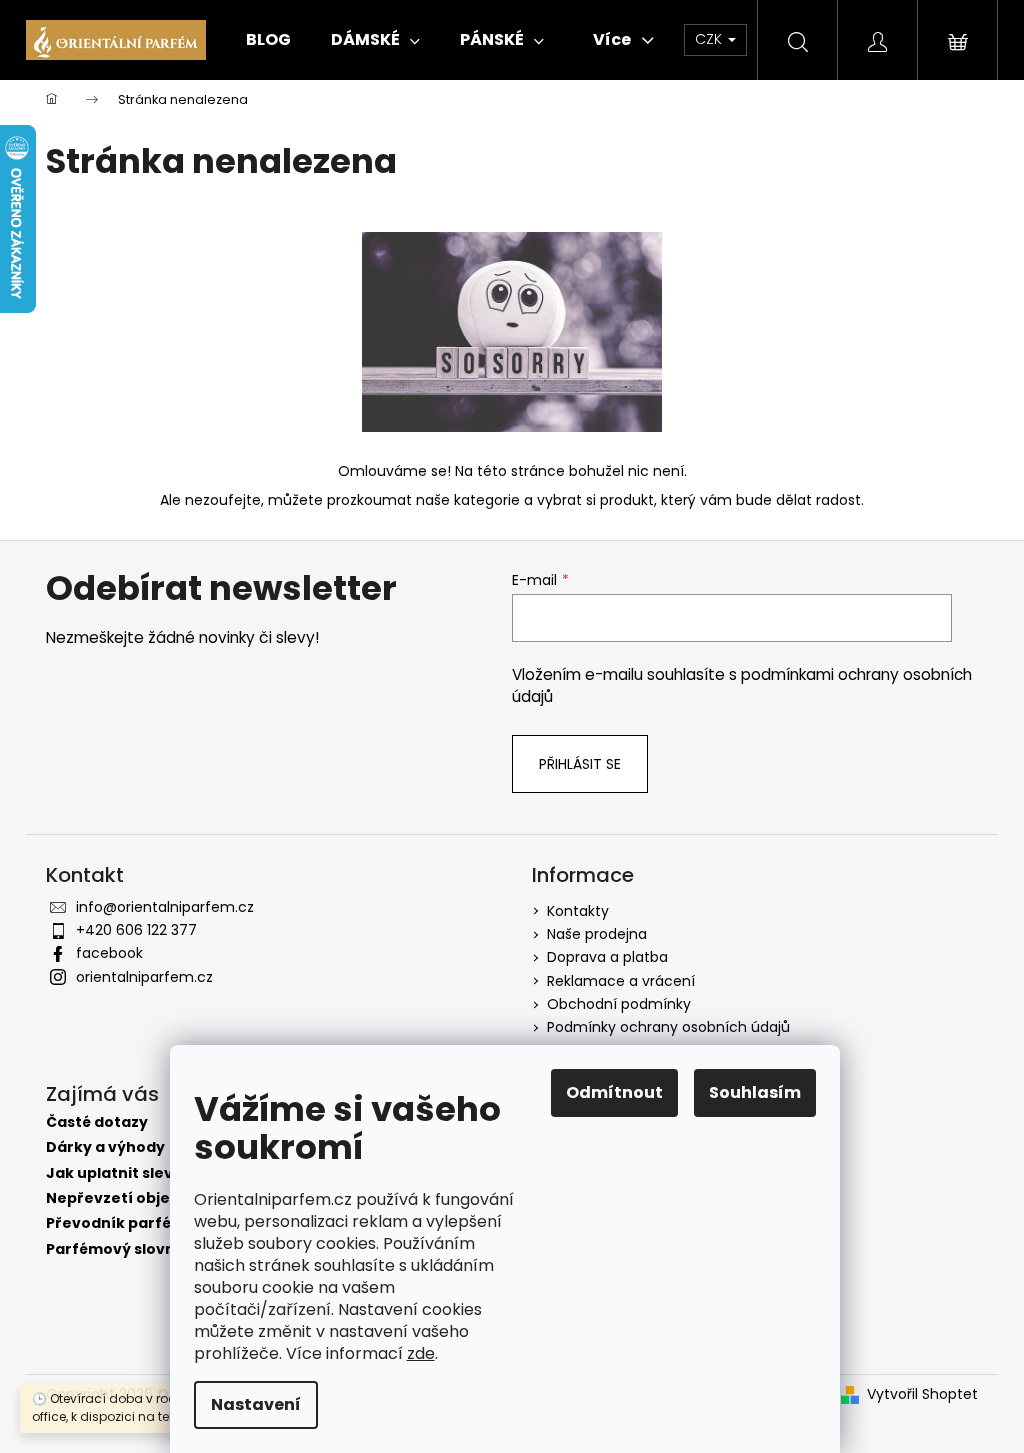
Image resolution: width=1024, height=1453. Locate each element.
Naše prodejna (597, 934)
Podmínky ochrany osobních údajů (668, 1027)
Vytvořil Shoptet (922, 1394)
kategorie (487, 500)
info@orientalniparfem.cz (165, 907)
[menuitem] (268, 40)
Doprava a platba (607, 957)
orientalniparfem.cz (144, 977)
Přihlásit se (580, 764)
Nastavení (256, 1404)
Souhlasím (755, 1092)
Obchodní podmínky (619, 1004)
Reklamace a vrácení (621, 981)
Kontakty (578, 911)
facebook (109, 953)
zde (421, 1353)
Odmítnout (614, 1092)
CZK (710, 39)
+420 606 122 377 (136, 930)
